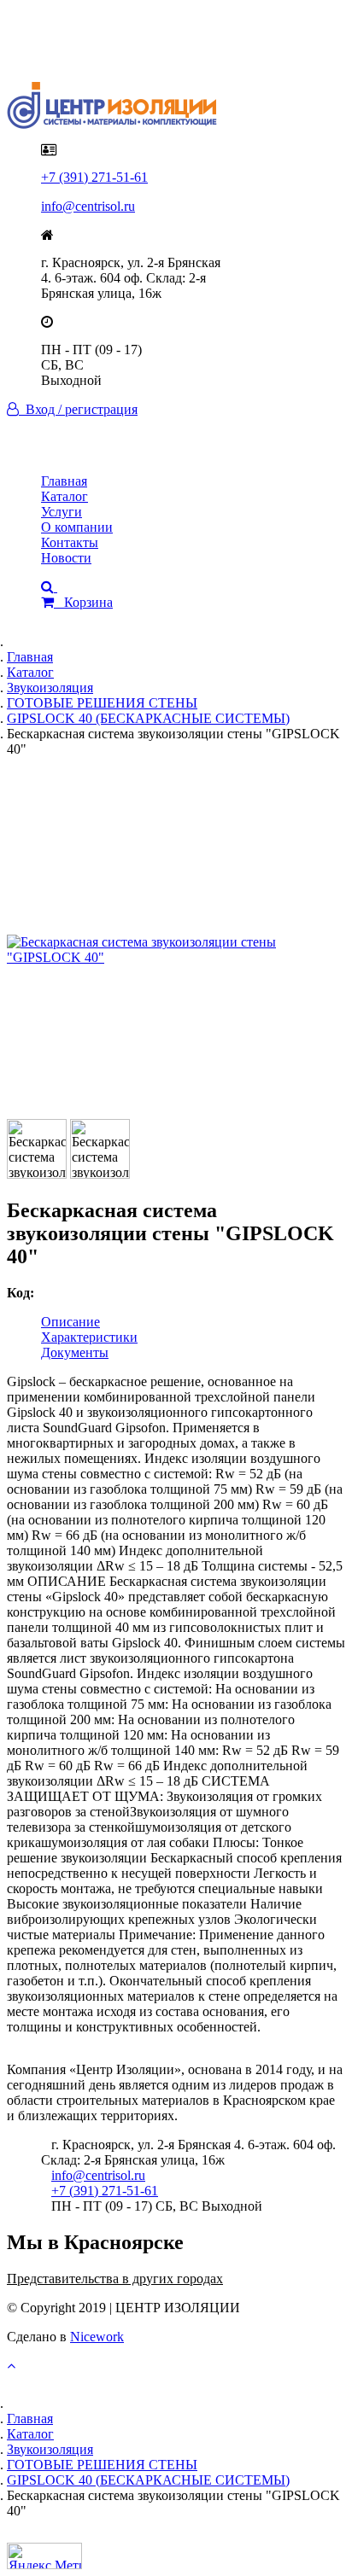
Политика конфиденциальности (135, 36)
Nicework (97, 2337)
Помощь (65, 52)
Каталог (65, 496)
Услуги (62, 512)
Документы (75, 1352)
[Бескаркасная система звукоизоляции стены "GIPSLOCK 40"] (176, 950)
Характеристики (89, 1337)
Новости (66, 558)
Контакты (70, 542)
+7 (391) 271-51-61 (94, 177)
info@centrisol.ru (88, 206)
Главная (64, 481)
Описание (70, 1322)
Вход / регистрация (78, 409)
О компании (77, 527)
